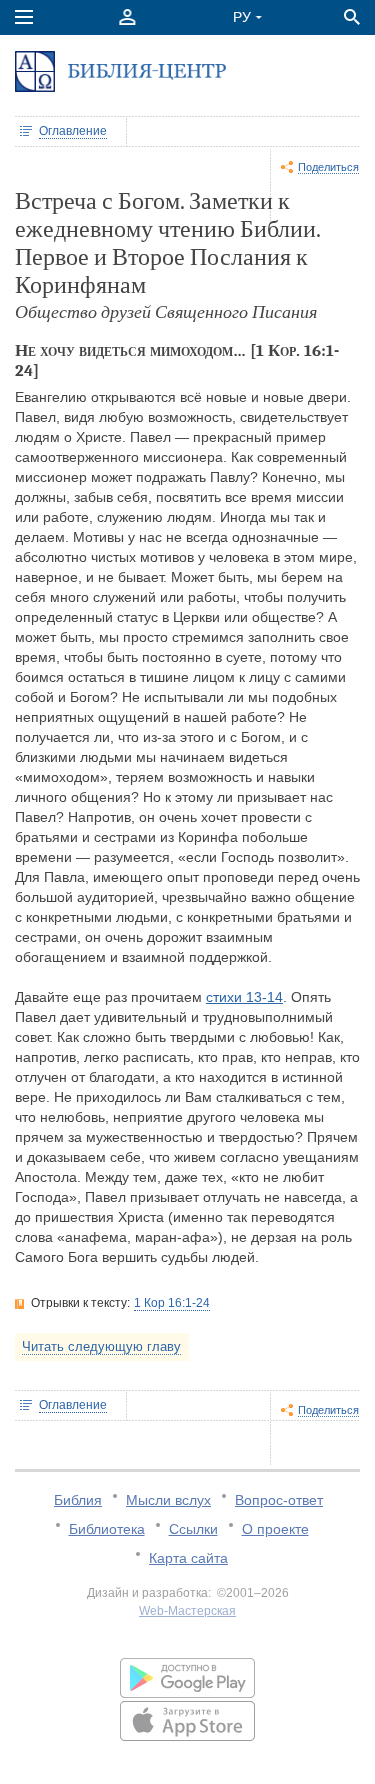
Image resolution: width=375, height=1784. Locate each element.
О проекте (275, 1529)
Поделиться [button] (328, 167)
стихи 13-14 (244, 997)
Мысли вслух (168, 1500)
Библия (78, 1500)
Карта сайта (188, 1558)
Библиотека (107, 1529)
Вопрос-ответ (279, 1500)
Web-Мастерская (187, 1611)
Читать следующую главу (101, 1346)
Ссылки (193, 1529)
